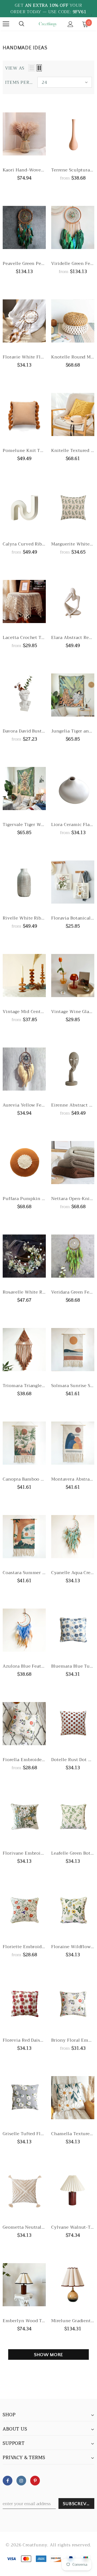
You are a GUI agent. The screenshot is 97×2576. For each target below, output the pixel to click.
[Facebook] (8, 2481)
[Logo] (48, 24)
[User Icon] (70, 24)
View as (15, 68)
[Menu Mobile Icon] (6, 24)
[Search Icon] (22, 24)
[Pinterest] (35, 2481)
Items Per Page (19, 82)
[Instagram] (21, 2481)
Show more (49, 2355)
